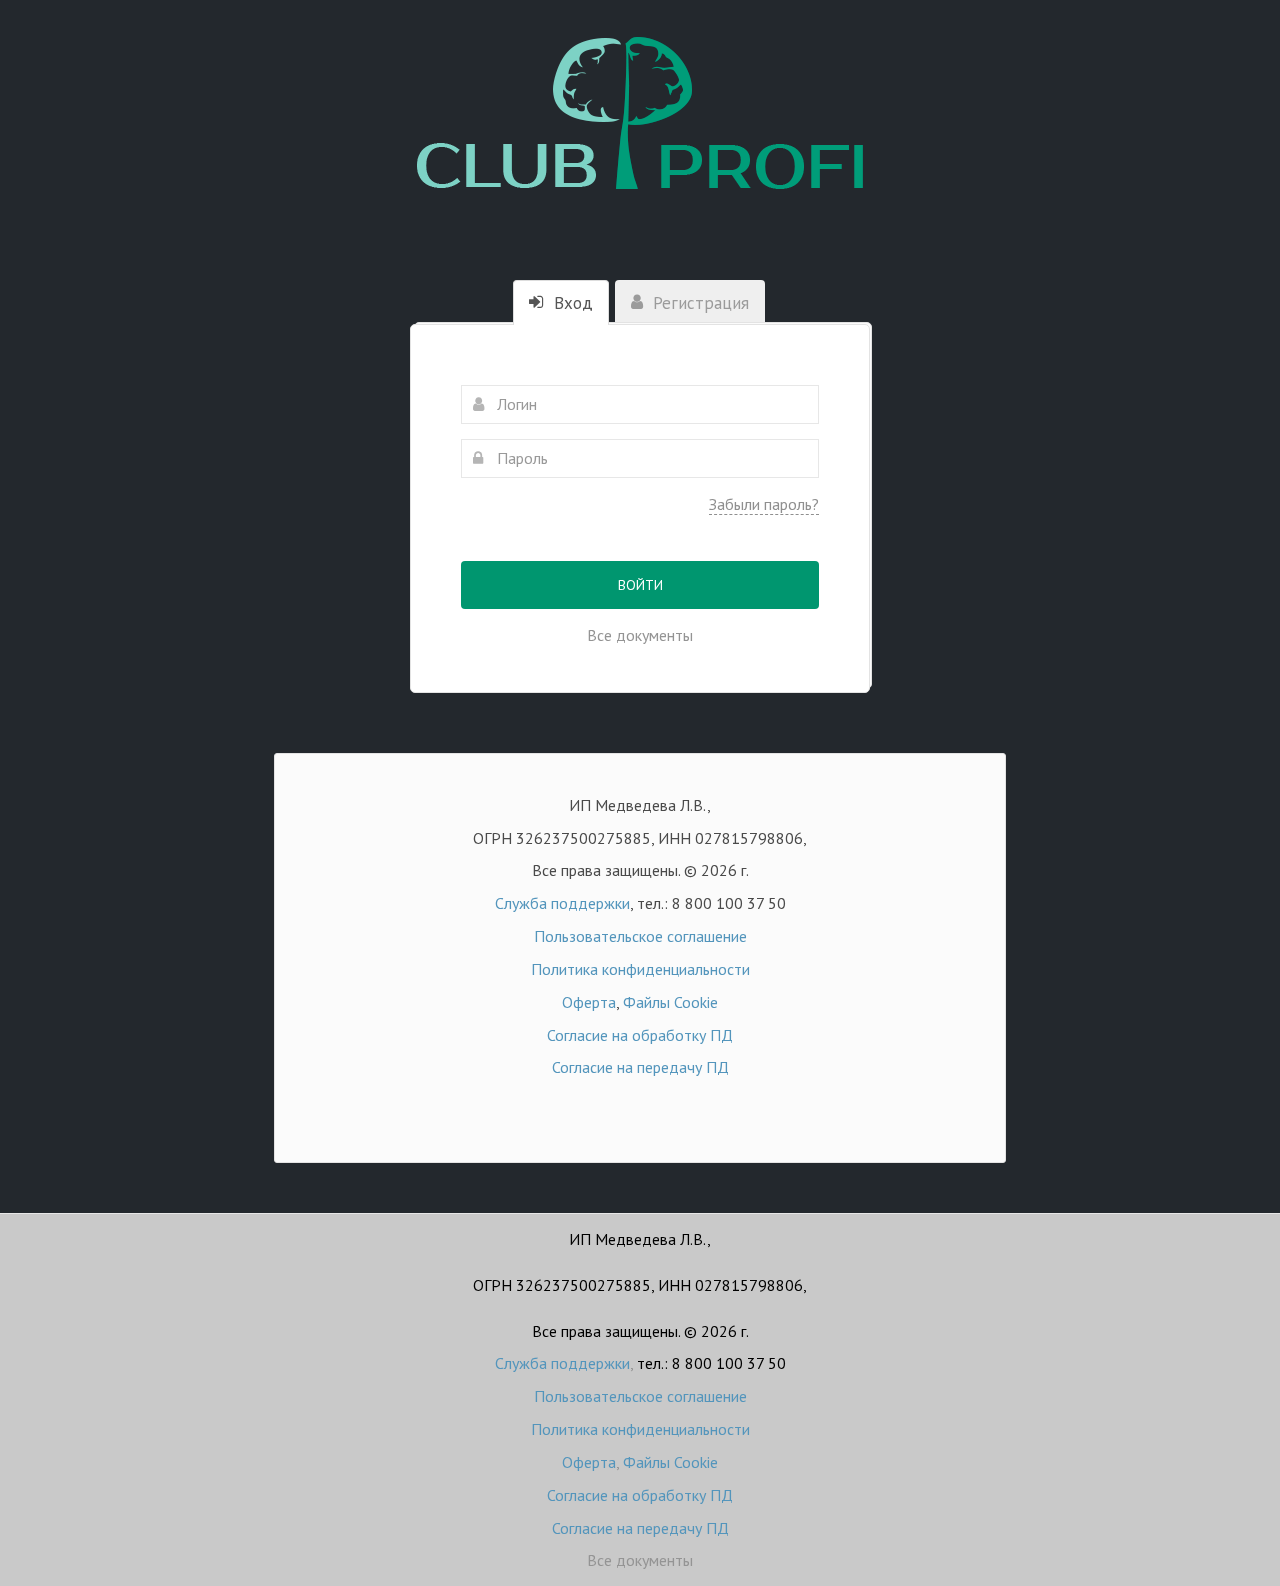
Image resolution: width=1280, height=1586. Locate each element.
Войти (640, 585)
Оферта (589, 1002)
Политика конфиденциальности (640, 969)
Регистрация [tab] (698, 303)
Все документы (640, 635)
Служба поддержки (562, 903)
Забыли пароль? (764, 504)
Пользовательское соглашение (640, 936)
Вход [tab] (571, 303)
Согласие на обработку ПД (640, 1035)
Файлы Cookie (670, 1002)
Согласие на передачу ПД (640, 1067)
